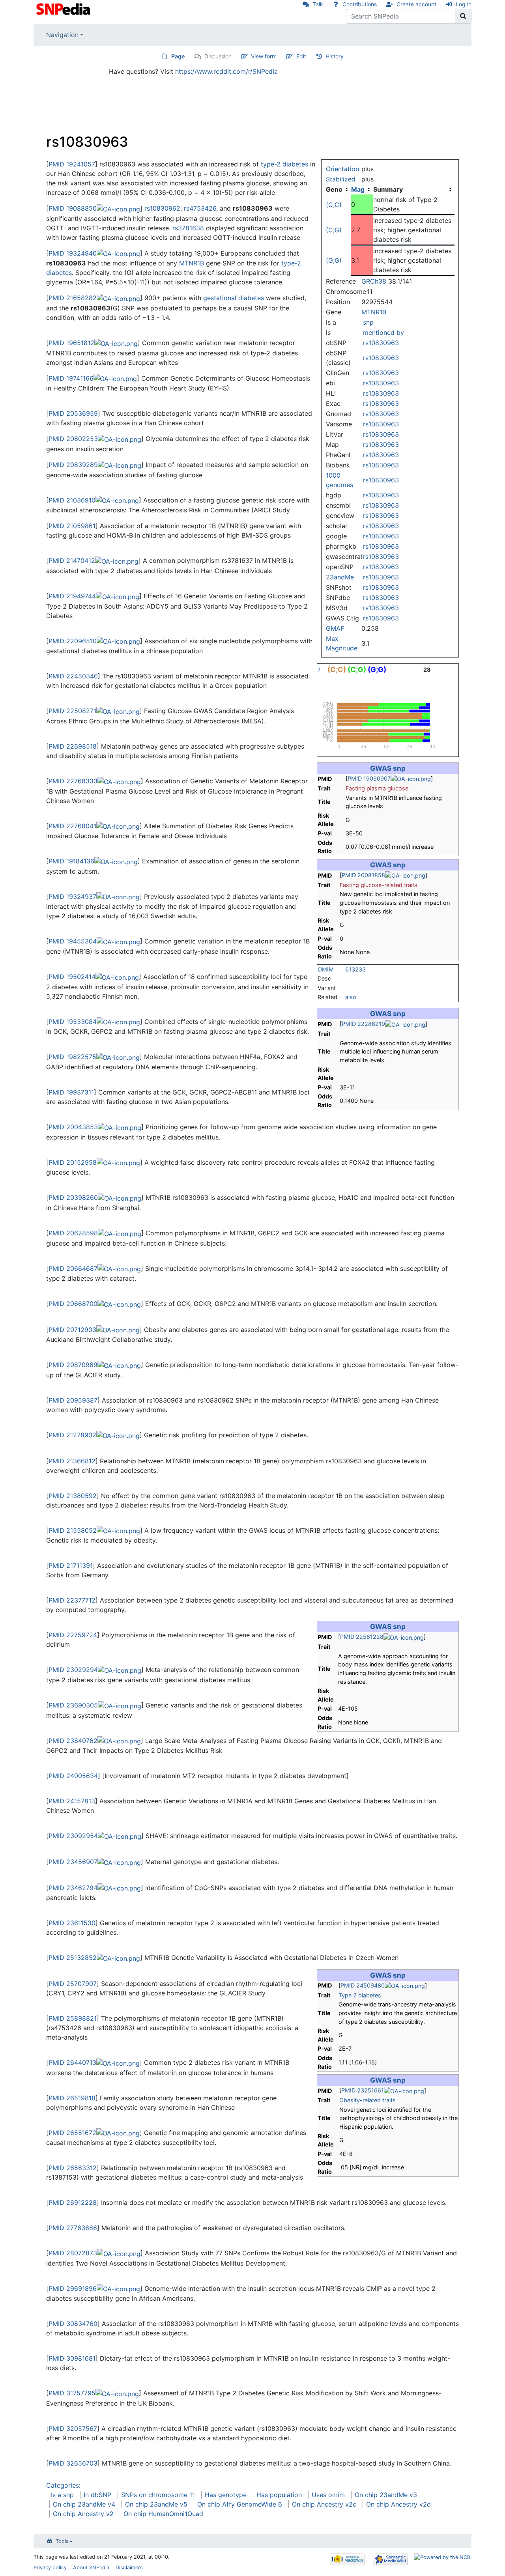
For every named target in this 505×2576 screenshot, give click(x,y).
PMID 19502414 (72, 977)
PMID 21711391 (71, 1565)
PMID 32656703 (73, 2463)
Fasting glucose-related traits (379, 885)
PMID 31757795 (72, 2393)
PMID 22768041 (72, 826)
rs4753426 (200, 208)
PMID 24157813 (72, 1801)
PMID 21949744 (72, 596)
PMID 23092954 (73, 1836)
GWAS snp (388, 768)
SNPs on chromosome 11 (158, 2495)
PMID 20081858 (363, 875)
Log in (464, 4)
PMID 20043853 (73, 1127)
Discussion (218, 56)
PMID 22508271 (72, 711)
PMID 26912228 (73, 2202)
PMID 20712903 (72, 1330)
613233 (355, 969)
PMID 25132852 (73, 1958)
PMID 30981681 (72, 2358)
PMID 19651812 (71, 343)
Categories (63, 2485)
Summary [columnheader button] (388, 189)
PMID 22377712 (72, 1600)
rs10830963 (381, 343)
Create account (416, 4)
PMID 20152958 (73, 1162)
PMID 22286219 (363, 1024)
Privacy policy (50, 2568)
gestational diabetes (234, 298)
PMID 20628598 (73, 1233)
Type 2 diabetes (360, 1995)
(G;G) (334, 260)
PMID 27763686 (73, 2228)
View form (264, 56)
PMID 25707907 (73, 1984)
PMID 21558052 (73, 1530)
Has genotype (226, 2495)
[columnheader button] (362, 189)
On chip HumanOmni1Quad (163, 2514)
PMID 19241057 (72, 164)
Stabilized (341, 179)
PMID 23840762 (73, 1741)
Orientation (342, 169)
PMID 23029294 (73, 1670)
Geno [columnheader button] (334, 189)
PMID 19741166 (71, 378)
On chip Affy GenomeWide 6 (240, 2504)
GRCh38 (374, 281)
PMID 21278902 (72, 1435)
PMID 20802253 (73, 439)
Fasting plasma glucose (377, 788)
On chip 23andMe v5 (156, 2504)
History (335, 56)
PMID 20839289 (73, 465)
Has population (279, 2495)
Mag (358, 189)
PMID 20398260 (73, 1197)
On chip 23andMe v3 (386, 2495)
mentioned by (383, 333)
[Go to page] (463, 16)
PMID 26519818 (72, 2098)
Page (178, 56)
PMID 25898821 (73, 2018)
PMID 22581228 (362, 1637)
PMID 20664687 (73, 1268)
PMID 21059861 (72, 526)
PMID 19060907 (369, 778)
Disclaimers (129, 2568)
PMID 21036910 (72, 500)
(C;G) (334, 230)
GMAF (335, 628)
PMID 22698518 (73, 746)
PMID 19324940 (73, 253)
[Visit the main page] (64, 8)
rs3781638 (188, 228)
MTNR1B (374, 312)
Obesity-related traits (368, 2100)
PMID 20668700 (73, 1304)
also (351, 997)
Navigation (62, 35)
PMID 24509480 (363, 1985)
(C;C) (334, 205)
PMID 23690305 (73, 1705)
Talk (318, 4)
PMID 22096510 (73, 641)
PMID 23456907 (73, 1862)
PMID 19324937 (72, 897)
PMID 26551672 (72, 2133)
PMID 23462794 (73, 1888)
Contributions (360, 4)
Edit (301, 56)
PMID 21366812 (72, 1461)
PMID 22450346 (73, 676)
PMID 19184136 (71, 861)
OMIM (326, 969)
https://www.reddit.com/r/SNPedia (226, 71)
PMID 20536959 (73, 413)
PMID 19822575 (72, 1057)
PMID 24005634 (73, 1776)
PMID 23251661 (363, 2090)
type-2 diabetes (284, 164)
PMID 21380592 (73, 1496)
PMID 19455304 (73, 941)
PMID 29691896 (73, 2288)
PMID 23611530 (72, 1923)
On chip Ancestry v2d (398, 2504)
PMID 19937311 (71, 1092)
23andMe (340, 577)
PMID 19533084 (73, 1022)
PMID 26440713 (72, 2062)
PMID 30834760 (73, 2324)
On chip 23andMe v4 (84, 2504)
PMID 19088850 (73, 208)
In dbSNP (97, 2495)
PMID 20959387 (73, 1400)
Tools (62, 2541)
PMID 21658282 (73, 298)
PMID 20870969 (73, 1365)
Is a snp (62, 2495)
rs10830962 (162, 208)
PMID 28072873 (73, 2253)
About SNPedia (91, 2568)
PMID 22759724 (73, 1635)
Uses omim (328, 2495)
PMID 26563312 (73, 2168)
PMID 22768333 (73, 781)
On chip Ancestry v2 (83, 2514)
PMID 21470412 (72, 560)
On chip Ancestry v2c (324, 2504)
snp (368, 322)
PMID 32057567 (73, 2428)
